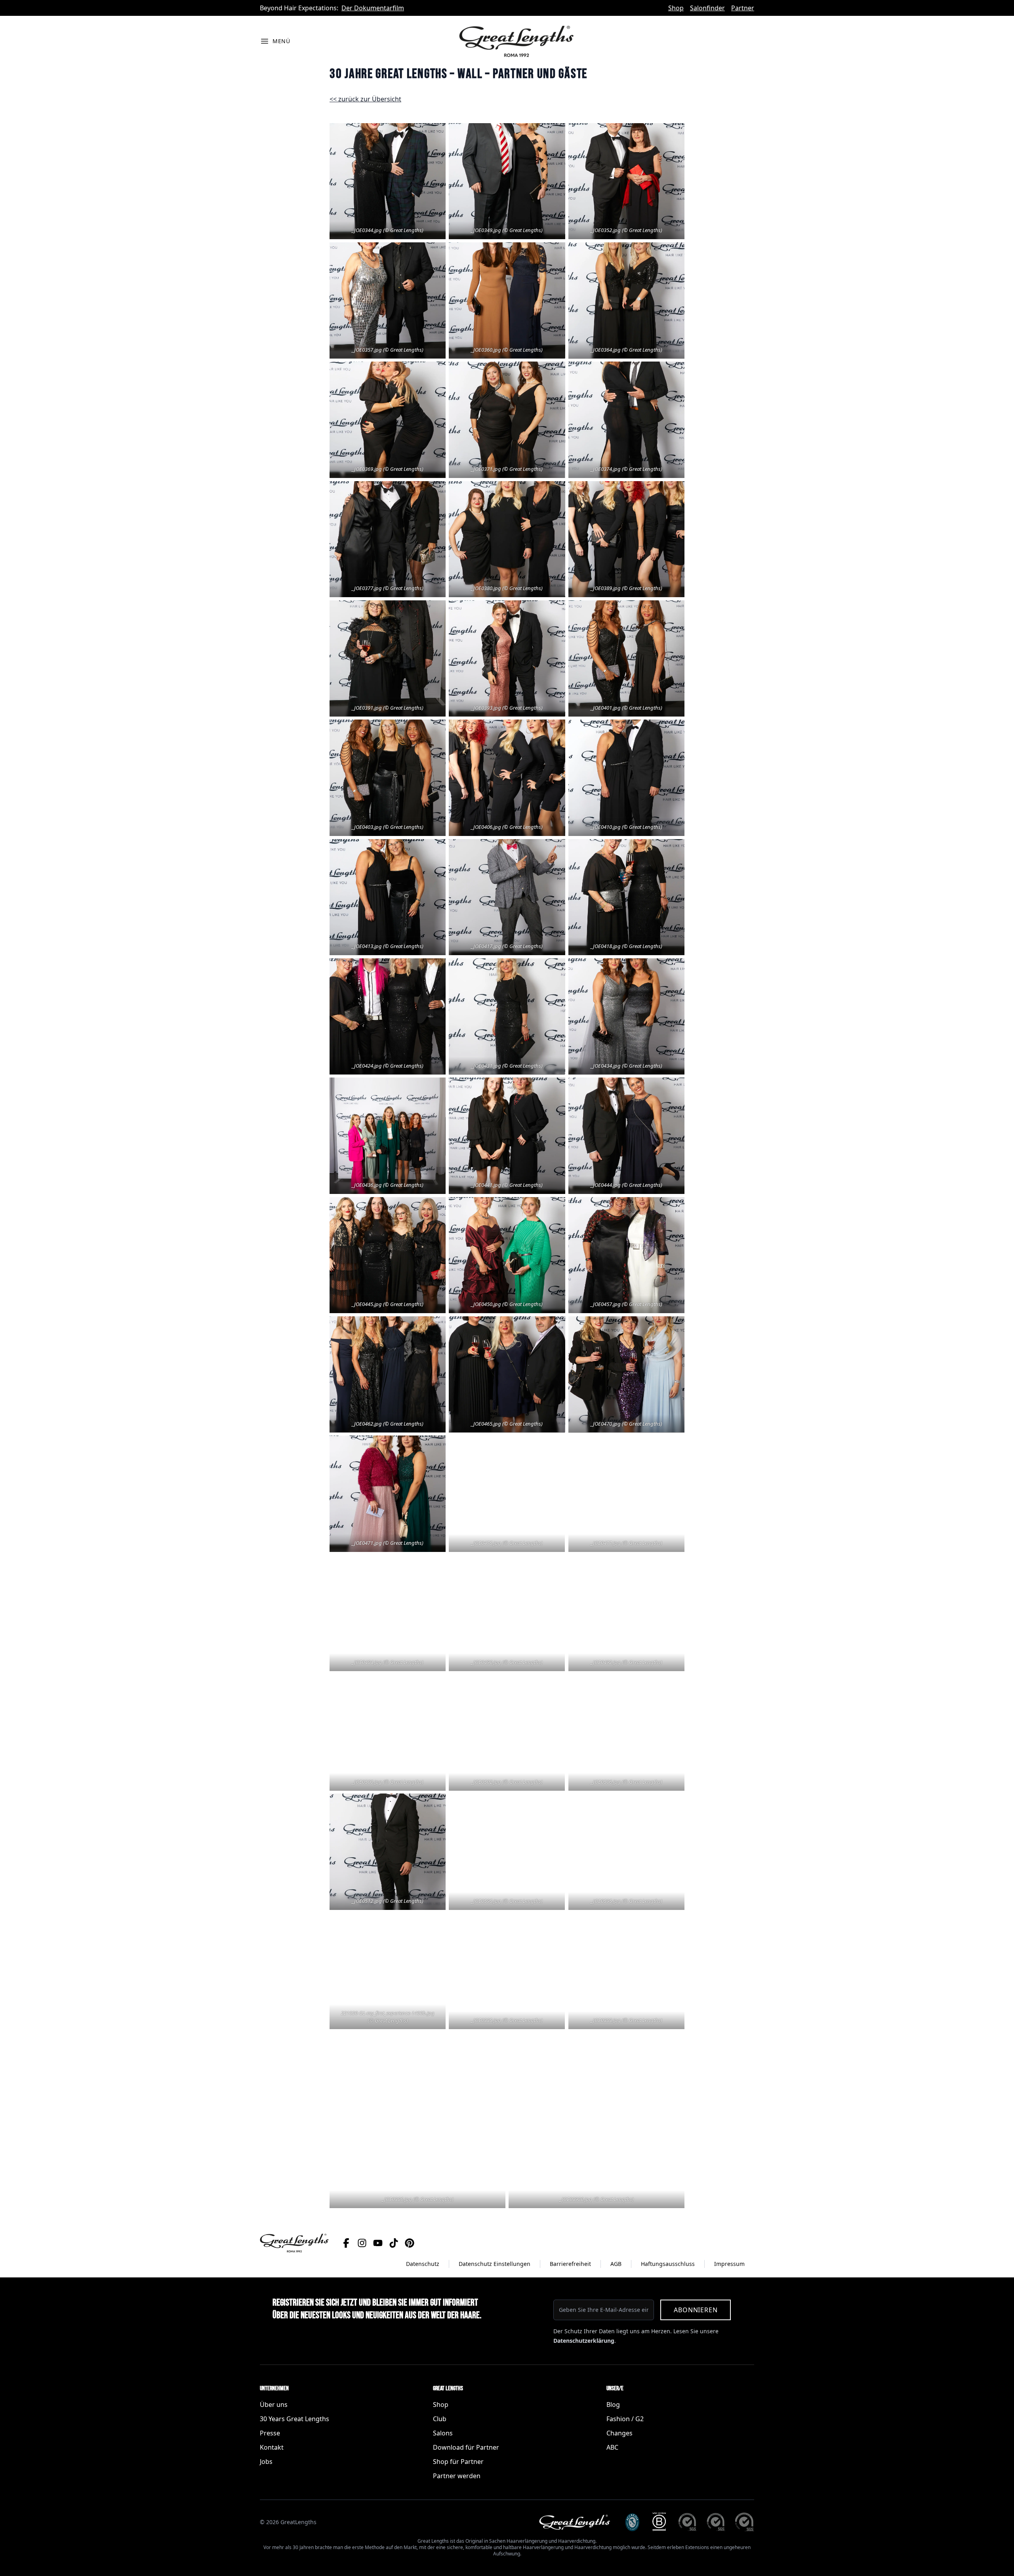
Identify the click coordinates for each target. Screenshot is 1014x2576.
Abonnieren (696, 2310)
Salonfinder (707, 8)
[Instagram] (362, 2243)
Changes (619, 2433)
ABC (612, 2447)
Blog (613, 2405)
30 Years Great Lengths (294, 2419)
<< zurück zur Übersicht (365, 99)
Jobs (266, 2462)
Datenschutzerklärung (584, 2341)
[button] (388, 181)
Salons (443, 2433)
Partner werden (457, 2476)
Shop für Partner (458, 2462)
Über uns (274, 2405)
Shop (676, 8)
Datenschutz (423, 2264)
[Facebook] (346, 2243)
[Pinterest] (410, 2243)
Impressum (729, 2264)
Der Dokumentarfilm (373, 8)
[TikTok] (394, 2243)
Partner (743, 8)
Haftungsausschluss (668, 2264)
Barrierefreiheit (570, 2264)
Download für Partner (466, 2447)
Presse (270, 2433)
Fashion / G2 (625, 2419)
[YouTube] (378, 2243)
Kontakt (272, 2447)
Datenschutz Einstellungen (495, 2264)
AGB (616, 2264)
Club (440, 2419)
